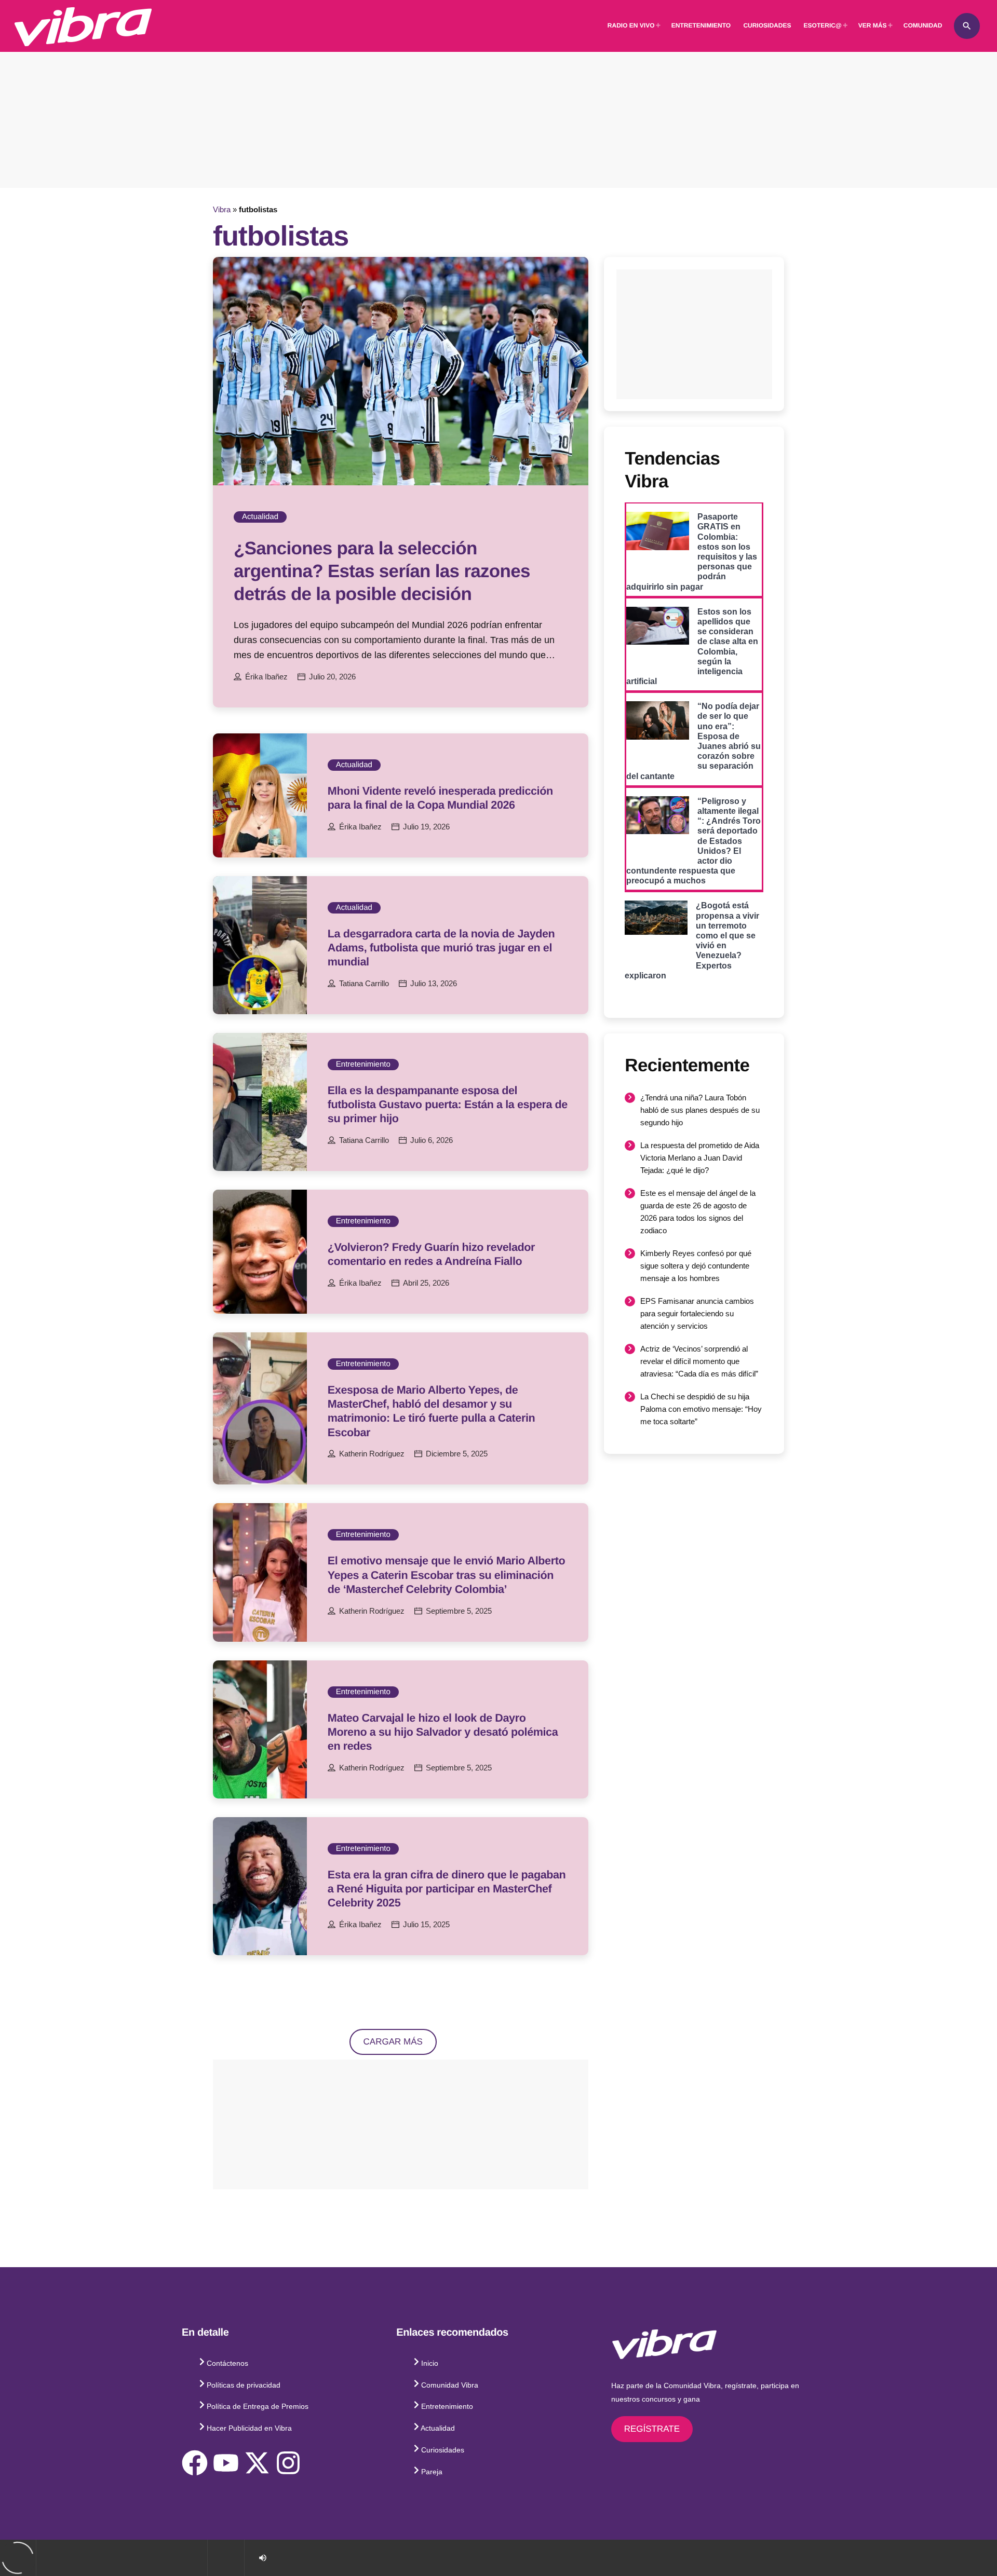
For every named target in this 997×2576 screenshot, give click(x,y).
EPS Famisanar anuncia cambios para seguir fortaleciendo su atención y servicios (697, 1313)
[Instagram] (288, 2463)
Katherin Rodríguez (372, 1454)
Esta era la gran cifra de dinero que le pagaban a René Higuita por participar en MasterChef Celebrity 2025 (447, 1889)
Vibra (222, 209)
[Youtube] (226, 2463)
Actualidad (260, 517)
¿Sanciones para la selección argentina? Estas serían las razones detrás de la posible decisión (382, 571)
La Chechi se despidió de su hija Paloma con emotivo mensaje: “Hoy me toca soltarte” (701, 1409)
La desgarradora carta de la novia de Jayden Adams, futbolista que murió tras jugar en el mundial (441, 948)
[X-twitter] (257, 2463)
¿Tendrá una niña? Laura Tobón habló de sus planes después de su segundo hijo (700, 1110)
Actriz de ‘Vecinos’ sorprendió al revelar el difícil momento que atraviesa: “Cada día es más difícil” (699, 1361)
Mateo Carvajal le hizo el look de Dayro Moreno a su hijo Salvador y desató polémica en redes (443, 1732)
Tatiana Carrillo (364, 984)
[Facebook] (195, 2463)
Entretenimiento (363, 1064)
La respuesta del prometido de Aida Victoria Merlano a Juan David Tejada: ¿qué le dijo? (700, 1158)
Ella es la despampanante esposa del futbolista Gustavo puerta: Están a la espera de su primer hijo (448, 1104)
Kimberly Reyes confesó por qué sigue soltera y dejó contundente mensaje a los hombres (696, 1266)
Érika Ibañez (266, 677)
